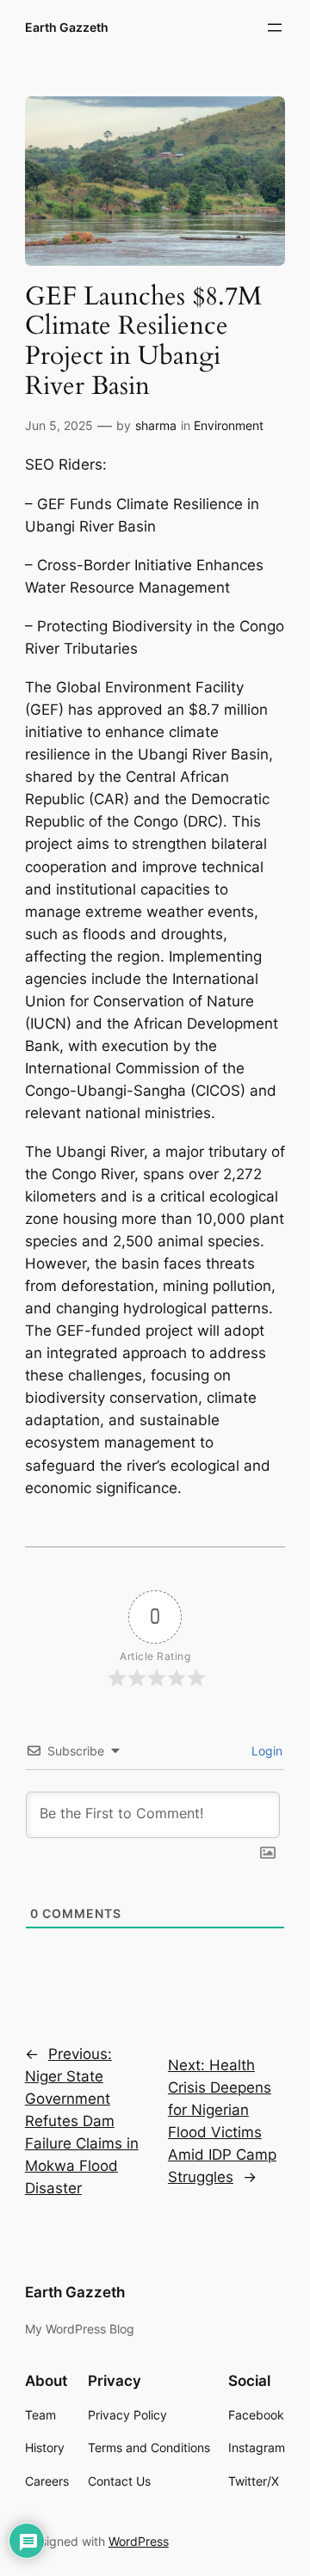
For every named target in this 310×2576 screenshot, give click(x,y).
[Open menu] (275, 28)
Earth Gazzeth (67, 27)
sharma (156, 425)
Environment (229, 425)
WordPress (139, 2541)
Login (265, 1751)
